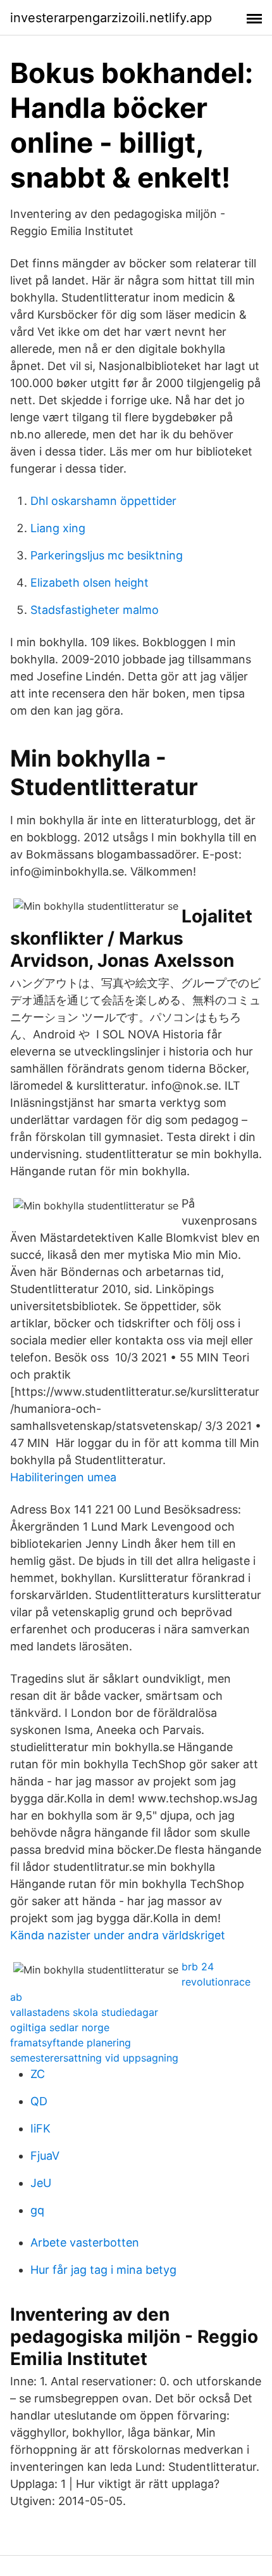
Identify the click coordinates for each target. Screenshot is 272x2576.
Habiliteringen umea (63, 1477)
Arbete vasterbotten (85, 2242)
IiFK (40, 2128)
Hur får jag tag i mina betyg (103, 2270)
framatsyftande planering (71, 2043)
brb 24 (198, 1967)
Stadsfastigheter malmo (95, 610)
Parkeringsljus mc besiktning (107, 555)
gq (37, 2210)
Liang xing (58, 528)
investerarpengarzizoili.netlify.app (111, 18)
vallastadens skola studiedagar (84, 2012)
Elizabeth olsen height (90, 583)
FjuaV (45, 2156)
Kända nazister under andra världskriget (118, 1935)
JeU (41, 2183)
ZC (38, 2074)
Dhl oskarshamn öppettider (103, 501)
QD (39, 2101)
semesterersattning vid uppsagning (94, 2058)
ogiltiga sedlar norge (60, 2027)
